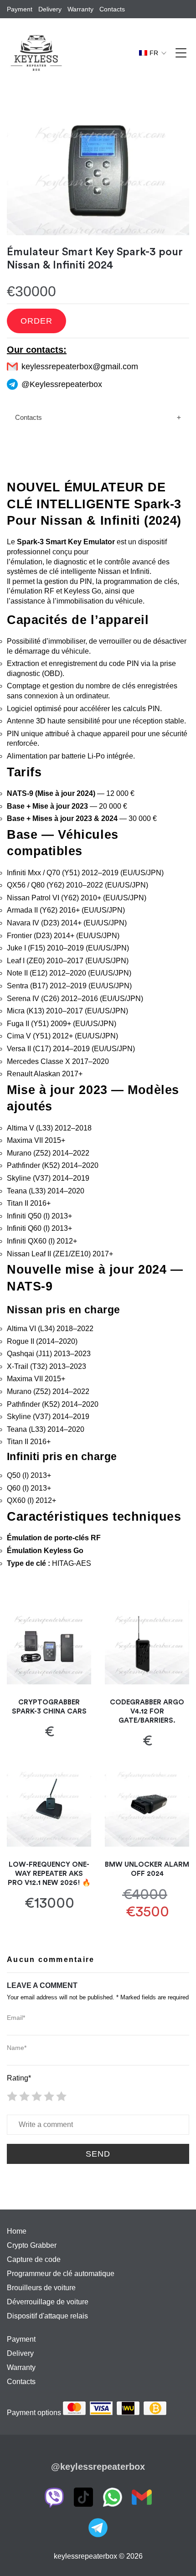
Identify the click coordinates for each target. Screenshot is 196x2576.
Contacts (28, 417)
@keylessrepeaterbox (98, 2467)
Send (98, 2154)
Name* (17, 2048)
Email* (16, 2018)
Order (36, 321)
